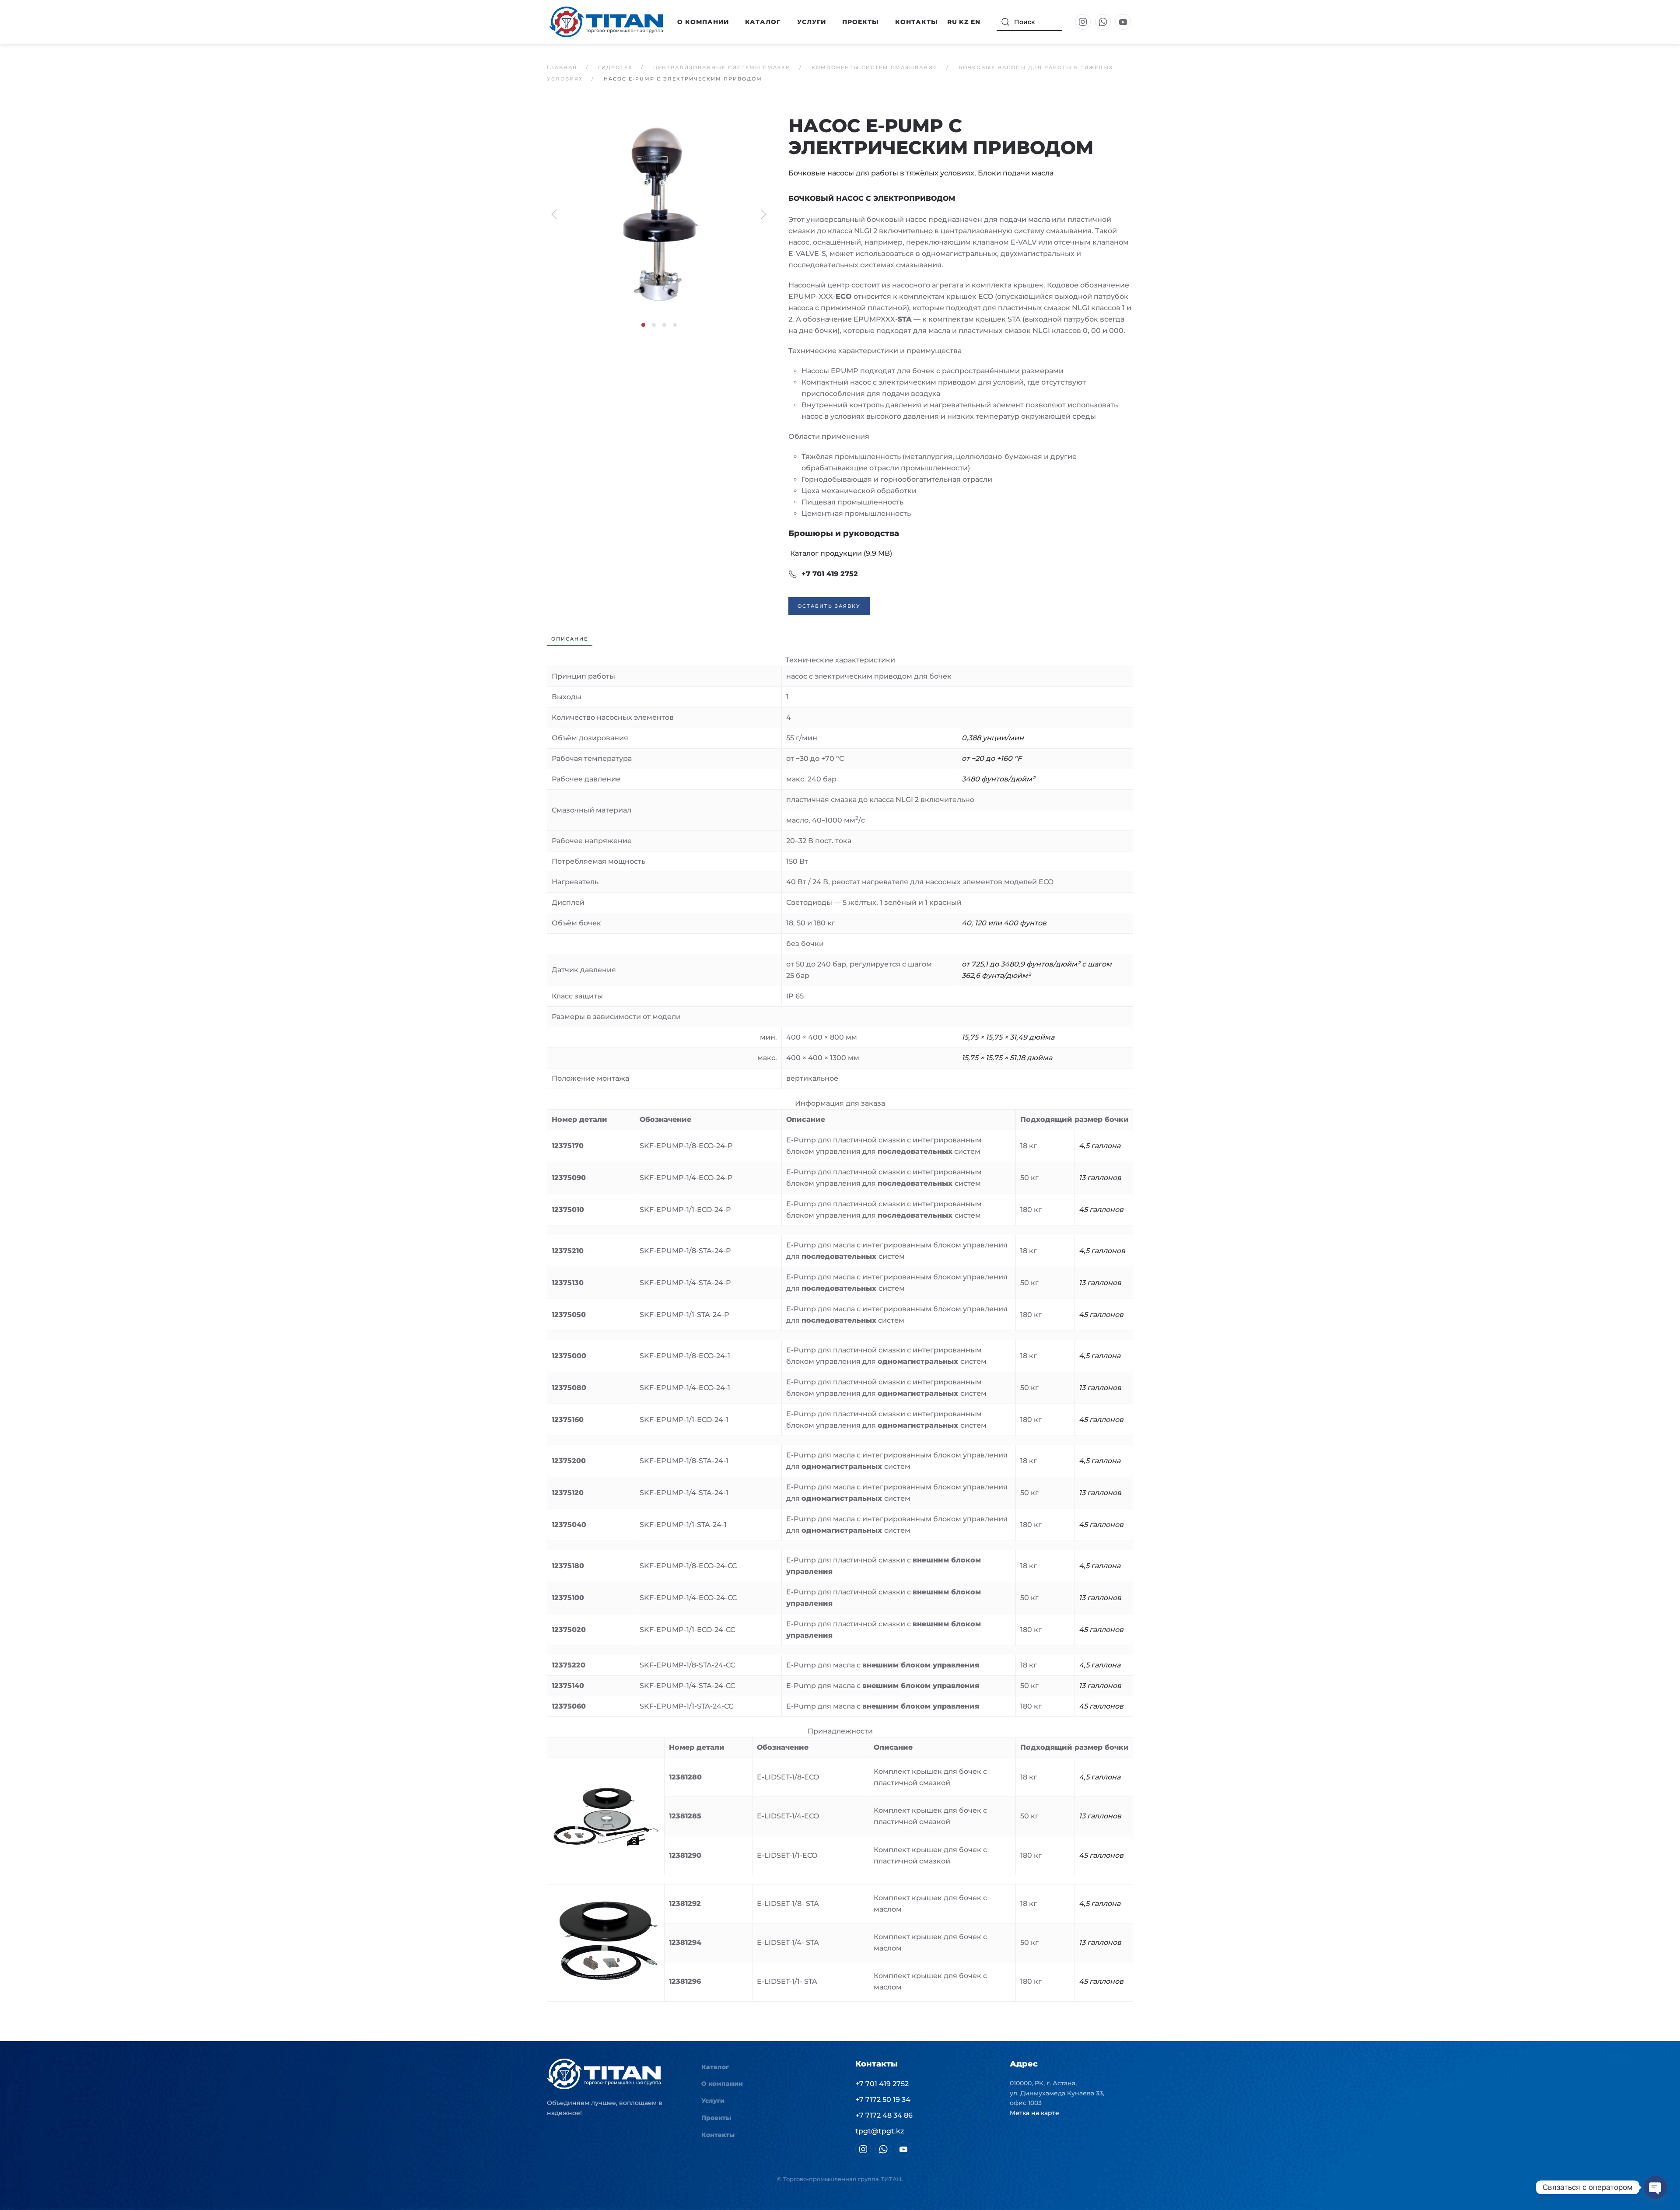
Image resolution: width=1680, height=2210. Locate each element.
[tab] (643, 325)
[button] (659, 214)
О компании (722, 2084)
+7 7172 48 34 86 (884, 2115)
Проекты (861, 22)
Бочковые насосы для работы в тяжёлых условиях (881, 173)
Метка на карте (1034, 2113)
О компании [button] (703, 22)
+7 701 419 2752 (830, 574)
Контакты (917, 22)
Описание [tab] (570, 639)
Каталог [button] (763, 22)
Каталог (715, 2067)
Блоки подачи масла (1016, 173)
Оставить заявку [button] (829, 606)
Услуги (812, 22)
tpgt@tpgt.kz (880, 2131)
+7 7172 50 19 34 (883, 2100)
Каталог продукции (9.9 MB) (840, 553)
